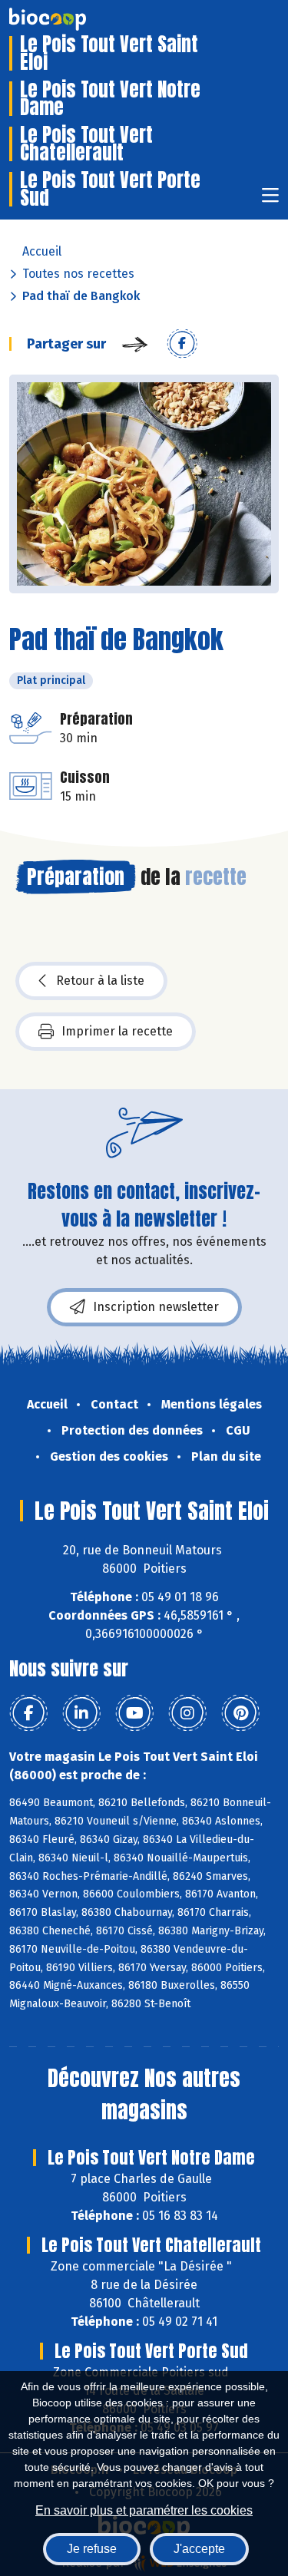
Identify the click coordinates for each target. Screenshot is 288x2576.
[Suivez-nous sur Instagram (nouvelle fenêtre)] (187, 1713)
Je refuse (92, 2549)
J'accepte (199, 2549)
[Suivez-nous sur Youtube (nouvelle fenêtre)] (134, 1713)
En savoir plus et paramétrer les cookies (144, 2510)
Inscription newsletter (156, 1307)
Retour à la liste (100, 981)
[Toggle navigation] (270, 200)
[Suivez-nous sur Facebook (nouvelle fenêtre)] (28, 1713)
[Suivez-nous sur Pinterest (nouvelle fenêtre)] (240, 1713)
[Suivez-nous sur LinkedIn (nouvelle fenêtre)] (81, 1713)
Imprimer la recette (117, 1031)
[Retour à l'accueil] (71, 19)
